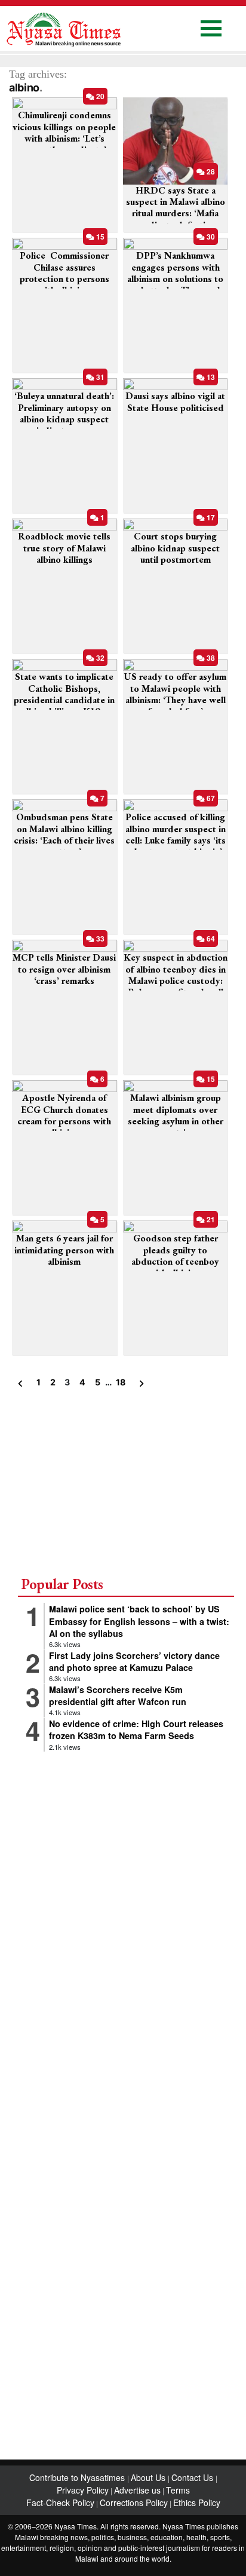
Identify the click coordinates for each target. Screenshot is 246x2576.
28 (210, 171)
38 (210, 658)
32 (99, 658)
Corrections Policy (134, 2503)
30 (210, 237)
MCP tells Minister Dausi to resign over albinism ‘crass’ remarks (64, 969)
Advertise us (137, 2490)
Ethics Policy (197, 2503)
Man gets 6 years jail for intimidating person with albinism (64, 1249)
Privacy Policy (83, 2490)
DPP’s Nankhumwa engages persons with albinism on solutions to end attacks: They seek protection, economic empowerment (175, 284)
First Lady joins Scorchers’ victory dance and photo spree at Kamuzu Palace (134, 1661)
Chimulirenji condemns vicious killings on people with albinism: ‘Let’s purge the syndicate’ (64, 132)
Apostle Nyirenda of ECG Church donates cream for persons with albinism (64, 1115)
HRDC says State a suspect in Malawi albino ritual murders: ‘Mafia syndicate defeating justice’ (176, 213)
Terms (178, 2490)
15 (99, 237)
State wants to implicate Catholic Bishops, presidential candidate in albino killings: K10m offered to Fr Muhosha (64, 700)
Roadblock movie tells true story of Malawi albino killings (64, 548)
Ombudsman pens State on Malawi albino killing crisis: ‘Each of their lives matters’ (64, 834)
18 (120, 1382)
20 (99, 96)
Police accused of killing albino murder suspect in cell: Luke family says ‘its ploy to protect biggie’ (176, 834)
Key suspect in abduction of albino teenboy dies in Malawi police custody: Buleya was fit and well (176, 975)
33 (99, 939)
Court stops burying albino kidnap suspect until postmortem (175, 548)
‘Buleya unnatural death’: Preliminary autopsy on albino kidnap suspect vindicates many (64, 413)
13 (210, 377)
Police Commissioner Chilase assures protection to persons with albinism (64, 273)
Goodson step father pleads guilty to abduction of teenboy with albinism (175, 1255)
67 (210, 798)
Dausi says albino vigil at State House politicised (175, 401)
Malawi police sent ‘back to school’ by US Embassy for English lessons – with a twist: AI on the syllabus (139, 1621)
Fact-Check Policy (60, 2503)
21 (210, 1219)
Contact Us (193, 2477)
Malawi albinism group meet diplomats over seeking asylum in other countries (176, 1115)
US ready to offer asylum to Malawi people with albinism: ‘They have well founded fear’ (175, 694)
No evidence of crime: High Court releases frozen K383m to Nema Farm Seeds (136, 1729)
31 (99, 377)
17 (210, 517)
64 (210, 939)
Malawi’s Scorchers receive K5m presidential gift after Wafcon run (118, 1695)
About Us (149, 2477)
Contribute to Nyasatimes (78, 2477)
